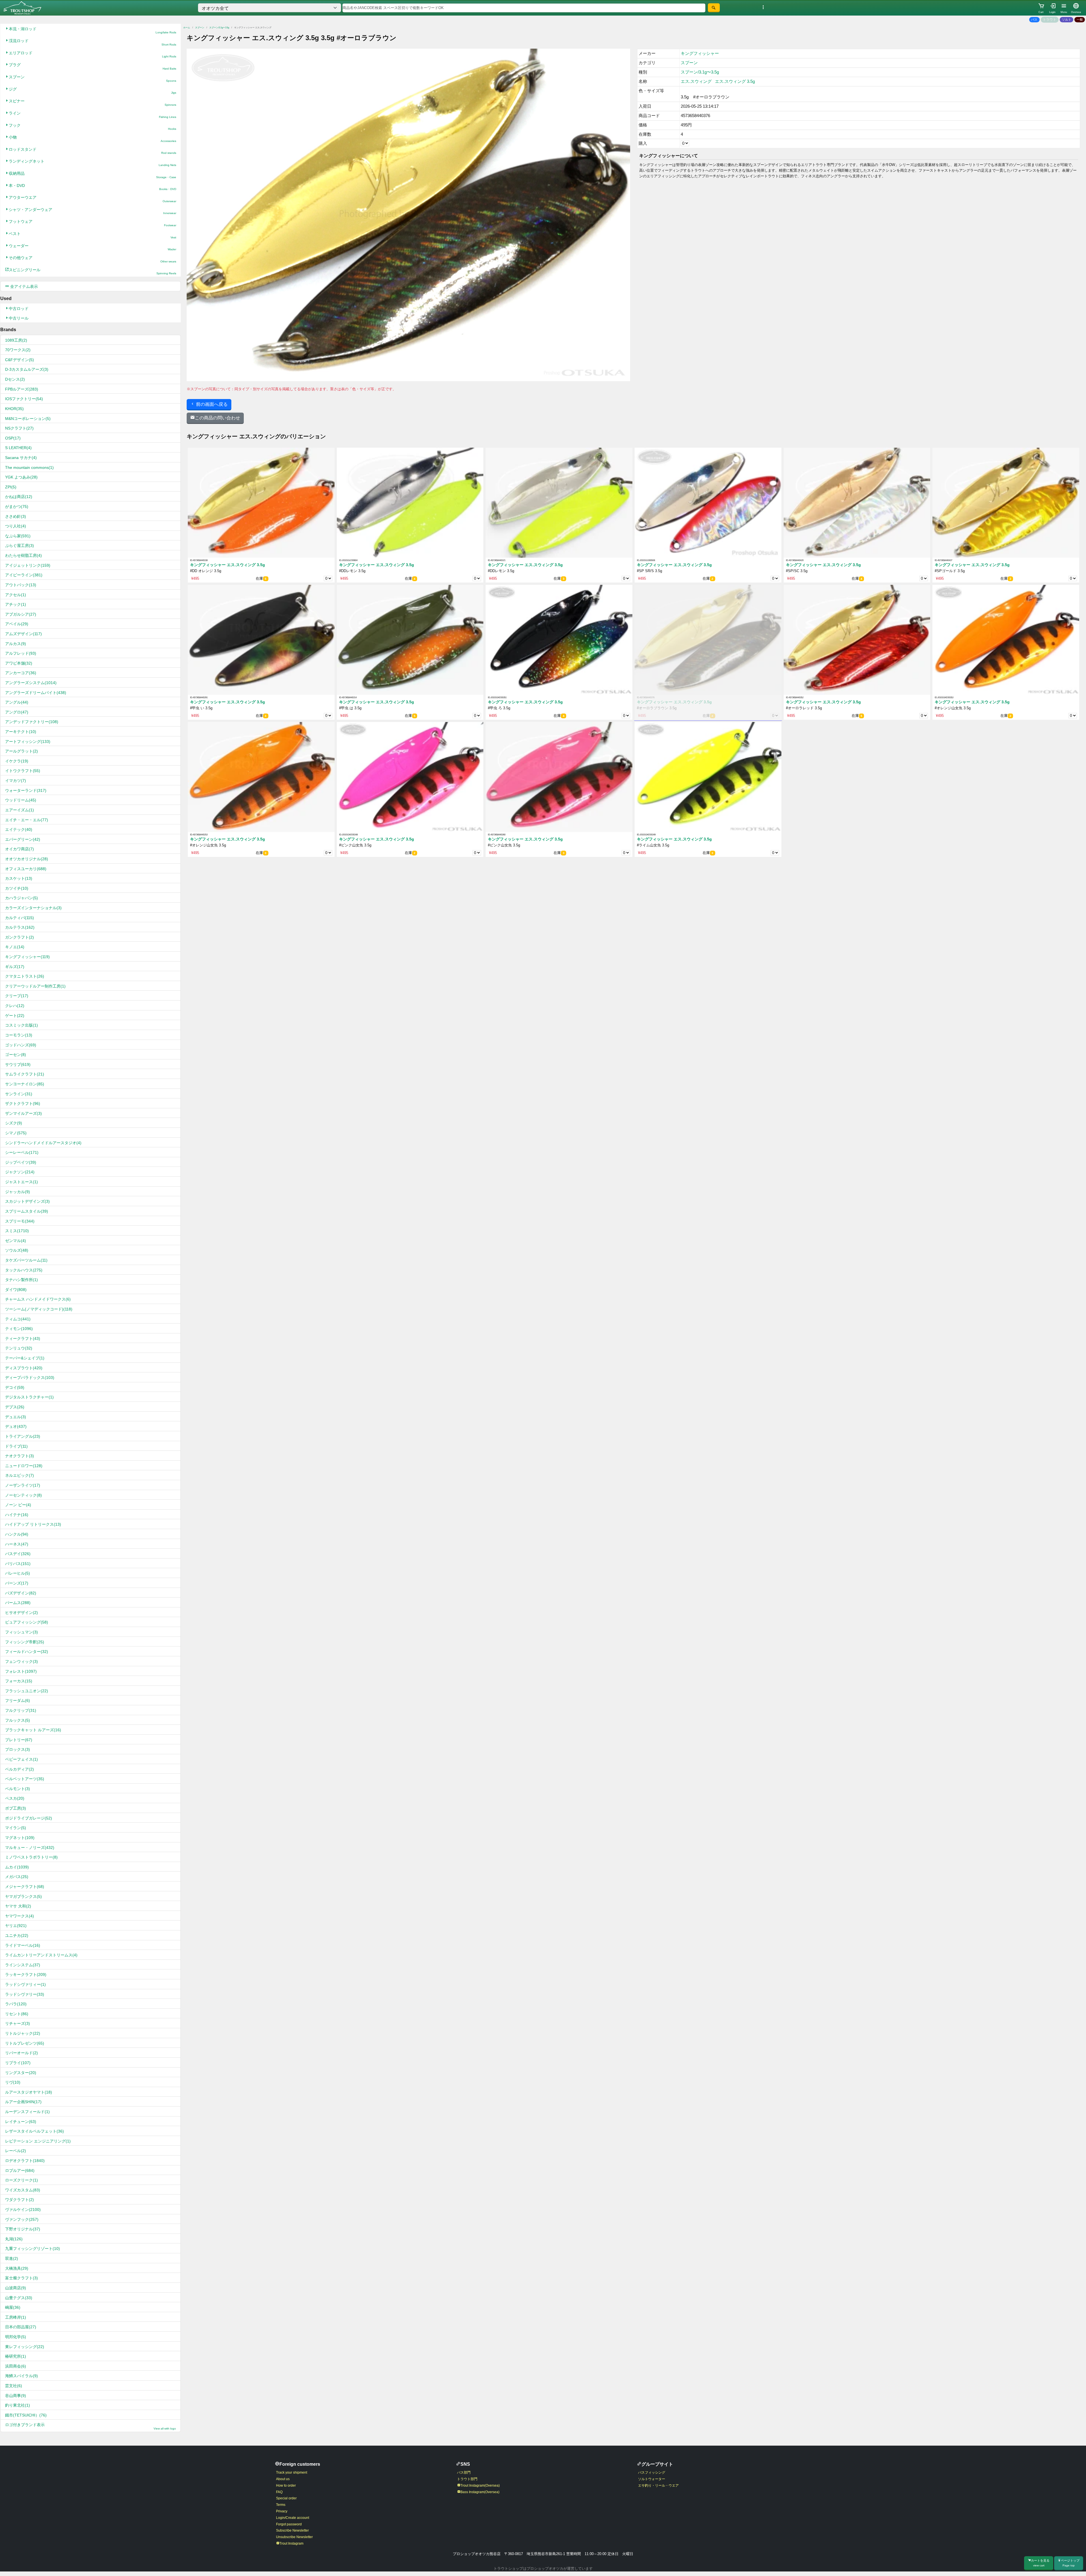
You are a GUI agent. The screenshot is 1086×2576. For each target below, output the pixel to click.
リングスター (21, 2073)
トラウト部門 (467, 2479)
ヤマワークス (20, 1916)
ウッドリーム (21, 800)
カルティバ (20, 918)
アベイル (17, 624)
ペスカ (15, 1798)
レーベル (16, 2151)
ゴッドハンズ (21, 1045)
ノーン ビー (18, 1505)
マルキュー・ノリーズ (30, 1848)
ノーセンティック (23, 1495)
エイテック (19, 829)
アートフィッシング (28, 741)
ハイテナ (17, 1515)
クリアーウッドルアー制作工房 (35, 986)
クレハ (15, 1006)
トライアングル (23, 1436)
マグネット (20, 1838)
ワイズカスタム (23, 2190)
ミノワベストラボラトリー (31, 1857)
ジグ (92, 91)
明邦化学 (16, 2337)
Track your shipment (292, 2472)
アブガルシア (21, 614)
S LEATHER (18, 448)
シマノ (16, 1133)
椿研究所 (16, 2356)
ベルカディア (20, 1769)
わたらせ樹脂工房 (23, 555)
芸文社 (14, 2386)
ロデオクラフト (25, 2161)
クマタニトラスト (25, 976)
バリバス (18, 1564)
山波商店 (16, 2288)
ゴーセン (16, 1055)
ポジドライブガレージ (29, 1818)
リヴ (13, 2082)
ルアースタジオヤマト (29, 2092)
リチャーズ (18, 2023)
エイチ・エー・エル (27, 820)
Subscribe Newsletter (292, 2530)
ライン (92, 115)
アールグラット (21, 751)
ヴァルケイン (23, 2209)
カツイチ (17, 888)
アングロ (17, 712)
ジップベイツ (21, 1162)
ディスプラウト (24, 1368)
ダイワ (16, 1290)
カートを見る (1040, 2563)
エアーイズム (20, 810)
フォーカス (19, 1681)
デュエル (16, 1417)
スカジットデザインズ (27, 1201)
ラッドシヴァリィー (25, 1984)
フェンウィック (21, 1661)
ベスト (92, 235)
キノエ (15, 947)
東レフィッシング (25, 2347)
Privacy (282, 2511)
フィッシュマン (21, 1632)
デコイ (15, 1387)
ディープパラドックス (30, 1378)
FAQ (279, 2492)
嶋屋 (13, 2307)
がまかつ (17, 506)
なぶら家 (18, 536)
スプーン (92, 78)
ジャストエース (21, 1182)
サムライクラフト (25, 1074)
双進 (12, 2258)
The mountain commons (29, 467)
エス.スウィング (696, 81)
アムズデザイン (23, 634)
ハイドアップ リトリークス (33, 1524)
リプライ (18, 2063)
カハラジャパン (21, 898)
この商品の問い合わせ (217, 418)
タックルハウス (24, 1270)
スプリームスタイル (27, 1211)
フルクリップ (21, 1710)
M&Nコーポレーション (28, 419)
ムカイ (17, 1867)
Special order (286, 2498)
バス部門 (464, 2472)
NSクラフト (19, 428)
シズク (14, 1123)
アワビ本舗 (19, 663)
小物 (92, 139)
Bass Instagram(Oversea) (480, 2492)
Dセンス (15, 379)
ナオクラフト (20, 1456)
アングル (17, 702)
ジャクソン (20, 1172)
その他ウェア (92, 259)
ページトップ (1070, 2563)
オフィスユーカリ (26, 869)
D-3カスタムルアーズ (27, 369)
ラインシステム (23, 1965)
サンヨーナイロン (25, 1084)
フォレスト (21, 1671)
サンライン (19, 1094)
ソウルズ (17, 1250)
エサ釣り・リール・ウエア (658, 2486)
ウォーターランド (26, 790)
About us (283, 2479)
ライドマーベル (23, 1945)
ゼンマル (16, 1241)
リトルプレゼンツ (25, 2043)
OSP (13, 438)
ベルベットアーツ (25, 1779)
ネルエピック (20, 1475)
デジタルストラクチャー (29, 1397)
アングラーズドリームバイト (36, 693)
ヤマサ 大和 (18, 1906)
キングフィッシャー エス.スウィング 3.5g (228, 565)
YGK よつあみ (21, 477)
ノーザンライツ (23, 1485)
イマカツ (16, 781)
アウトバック (21, 585)
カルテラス (20, 927)
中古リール (19, 318)
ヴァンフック (22, 2219)
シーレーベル (22, 1152)
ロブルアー (20, 2170)
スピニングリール (92, 271)
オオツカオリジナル (27, 859)
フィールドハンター (27, 1652)
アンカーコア (21, 673)
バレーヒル (18, 1573)
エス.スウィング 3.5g (735, 81)
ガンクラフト (20, 937)
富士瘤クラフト (21, 2278)
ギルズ (15, 967)
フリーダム (18, 1700)
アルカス (16, 644)
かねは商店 (19, 497)
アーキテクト (21, 732)
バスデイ (18, 1554)
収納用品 (92, 175)
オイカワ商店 (20, 849)
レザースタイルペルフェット (35, 2131)
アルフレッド (21, 653)
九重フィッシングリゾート (33, 2249)
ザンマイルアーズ (23, 1113)
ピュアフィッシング (27, 1622)
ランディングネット (92, 163)
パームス (18, 1603)
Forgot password (289, 2524)
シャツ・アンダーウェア (92, 211)
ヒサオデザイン (21, 1613)
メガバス (17, 1877)
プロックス (18, 1749)
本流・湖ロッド (92, 30)
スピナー (92, 103)
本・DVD (92, 187)
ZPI (11, 487)
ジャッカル (18, 1192)
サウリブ (18, 1064)
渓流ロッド (92, 42)
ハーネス (17, 1544)
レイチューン (21, 2122)
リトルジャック (23, 2033)
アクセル (16, 595)
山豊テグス (19, 2298)
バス (1034, 20)
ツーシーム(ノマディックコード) (39, 1309)
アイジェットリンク (28, 565)
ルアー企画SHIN (23, 2102)
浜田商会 (16, 2366)
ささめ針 (16, 516)
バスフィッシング (652, 2472)
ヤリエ (16, 1926)
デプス (15, 1407)
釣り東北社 (18, 2405)
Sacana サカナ (21, 458)
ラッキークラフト (26, 1974)
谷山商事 (16, 2396)
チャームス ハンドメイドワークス (38, 1299)
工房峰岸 (16, 2317)
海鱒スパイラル (21, 2376)
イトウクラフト (23, 771)
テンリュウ (19, 1348)
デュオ (16, 1426)
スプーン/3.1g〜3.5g (219, 28)
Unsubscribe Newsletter (294, 2537)
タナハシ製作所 (21, 1280)
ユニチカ (17, 1935)
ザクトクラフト (23, 1103)
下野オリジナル (23, 2229)
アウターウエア (92, 199)
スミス (17, 1231)
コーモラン (19, 1035)
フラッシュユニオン (27, 1691)
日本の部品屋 (21, 2327)
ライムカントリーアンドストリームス (41, 1955)
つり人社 (16, 526)
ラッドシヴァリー (25, 1994)
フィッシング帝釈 (25, 1642)
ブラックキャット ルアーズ (33, 1730)
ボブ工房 (16, 1808)
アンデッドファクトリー (32, 722)
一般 (1080, 20)
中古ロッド (19, 309)
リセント (17, 2014)
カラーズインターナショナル (33, 908)
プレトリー (19, 1740)
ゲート (15, 1016)
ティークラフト (23, 1338)
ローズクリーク (21, 2180)
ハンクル (17, 1534)
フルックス (18, 1720)
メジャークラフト (25, 1887)
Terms (281, 2505)
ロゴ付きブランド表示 (90, 2426)
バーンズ (17, 1583)
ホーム (187, 28)
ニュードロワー (24, 1466)
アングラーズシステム (31, 683)
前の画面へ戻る (211, 404)
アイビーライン (24, 575)
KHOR (14, 409)
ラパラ (16, 2004)
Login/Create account (293, 2518)
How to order (286, 2486)
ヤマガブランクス (23, 1896)
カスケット (19, 878)
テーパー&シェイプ (25, 1358)
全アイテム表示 (23, 286)
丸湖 (14, 2239)
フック (92, 127)
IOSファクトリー (24, 399)
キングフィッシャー (27, 957)
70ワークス (18, 350)
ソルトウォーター (652, 2479)
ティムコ (18, 1319)
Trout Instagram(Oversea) (480, 2486)
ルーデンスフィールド (27, 2112)
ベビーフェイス (21, 1759)
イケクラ (17, 761)
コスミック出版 (21, 1025)
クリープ (17, 996)
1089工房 (16, 340)
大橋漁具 (17, 2268)
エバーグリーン (23, 839)
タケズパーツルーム (26, 1260)
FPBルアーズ (22, 389)
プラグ (92, 66)
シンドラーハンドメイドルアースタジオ (43, 1143)
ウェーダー (92, 247)
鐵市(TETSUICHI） (26, 2415)
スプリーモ (20, 1221)
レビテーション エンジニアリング (38, 2141)
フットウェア (92, 223)
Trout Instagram (291, 2543)
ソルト (1067, 20)
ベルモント (18, 1789)
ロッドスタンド (92, 151)
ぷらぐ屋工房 (20, 546)
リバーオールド (21, 2053)
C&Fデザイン (20, 360)
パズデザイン (21, 1593)
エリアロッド (92, 54)
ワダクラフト (20, 2200)
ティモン (19, 1329)
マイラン (16, 1828)
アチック (16, 604)
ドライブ (16, 1446)
